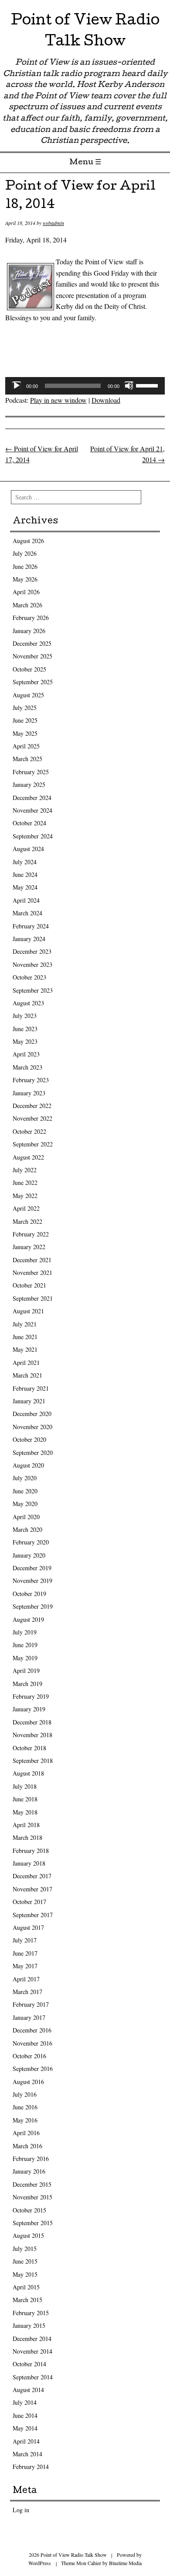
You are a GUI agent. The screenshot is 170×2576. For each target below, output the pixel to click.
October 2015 (29, 2210)
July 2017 (25, 1940)
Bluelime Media (125, 2563)
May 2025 (25, 733)
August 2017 (28, 1927)
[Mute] (129, 386)
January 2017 (29, 2017)
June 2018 (25, 1799)
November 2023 (32, 964)
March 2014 (27, 2454)
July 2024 (25, 862)
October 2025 (29, 669)
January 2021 (29, 1401)
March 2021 (27, 1375)
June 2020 (25, 1491)
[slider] (148, 385)
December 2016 (32, 2030)
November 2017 (32, 1889)
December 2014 (32, 2339)
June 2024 (25, 874)
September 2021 (33, 1298)
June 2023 (25, 1029)
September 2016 (33, 2069)
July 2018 (25, 1786)
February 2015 (31, 2313)
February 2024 (31, 926)
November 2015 (32, 2197)
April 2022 (26, 1208)
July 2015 (25, 2249)
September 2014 (33, 2377)
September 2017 (33, 1915)
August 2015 (28, 2235)
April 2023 (26, 1054)
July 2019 (25, 1632)
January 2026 (29, 631)
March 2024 (27, 913)
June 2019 (25, 1645)
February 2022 (31, 1234)
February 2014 (31, 2467)
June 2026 (25, 566)
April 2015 (26, 2287)
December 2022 (32, 1106)
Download (106, 400)
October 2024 (29, 823)
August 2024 (28, 849)
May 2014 (25, 2428)
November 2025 (32, 656)
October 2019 (29, 1594)
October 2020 (29, 1439)
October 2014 (29, 2364)
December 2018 (32, 1722)
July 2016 (25, 2094)
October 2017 (29, 1902)
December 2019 (32, 1568)
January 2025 (29, 784)
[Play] (17, 386)
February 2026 (31, 618)
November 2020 (32, 1427)
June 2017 (25, 1953)
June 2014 (25, 2415)
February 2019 (31, 1696)
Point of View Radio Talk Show (85, 32)
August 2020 (28, 1465)
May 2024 (25, 887)
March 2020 (27, 1529)
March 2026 (27, 605)
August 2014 (28, 2390)
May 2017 (25, 1966)
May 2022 (25, 1196)
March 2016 (27, 2146)
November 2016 (32, 2043)
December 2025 (32, 643)
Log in (21, 2510)
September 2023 (33, 990)
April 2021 (26, 1362)
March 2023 (27, 1067)
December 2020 (32, 1414)
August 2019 (28, 1619)
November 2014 (32, 2351)
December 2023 (32, 951)
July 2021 (25, 1324)
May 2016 (25, 2120)
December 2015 (32, 2184)
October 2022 (29, 1131)
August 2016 (28, 2082)
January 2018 (29, 1863)
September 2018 (33, 1761)
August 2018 (28, 1773)
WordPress (40, 2563)
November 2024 (32, 810)
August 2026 (28, 541)
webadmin (53, 223)
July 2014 (25, 2402)
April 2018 (26, 1825)
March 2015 (27, 2300)
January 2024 (29, 939)
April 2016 (26, 2133)
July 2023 (25, 1016)
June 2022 (25, 1182)
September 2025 (33, 682)
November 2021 (32, 1272)
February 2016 (31, 2159)
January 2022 (29, 1247)
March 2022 (27, 1221)
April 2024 (26, 900)
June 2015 (25, 2261)
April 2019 (26, 1671)
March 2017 (27, 1992)
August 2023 (28, 1003)
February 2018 (31, 1851)
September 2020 (33, 1452)
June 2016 (25, 2107)
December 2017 (32, 1876)
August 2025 (28, 695)
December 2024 (32, 798)
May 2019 (25, 1658)
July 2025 (25, 708)
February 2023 (31, 1080)
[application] (85, 386)
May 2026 (25, 579)
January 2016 (29, 2171)
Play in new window (58, 400)
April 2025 (26, 746)
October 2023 (29, 977)
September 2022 (33, 1144)
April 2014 (26, 2441)
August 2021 (28, 1311)
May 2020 (25, 1504)
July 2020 (25, 1478)
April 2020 (26, 1517)
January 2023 (29, 1093)
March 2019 (27, 1684)
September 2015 (33, 2223)
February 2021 (31, 1388)
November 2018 (32, 1735)
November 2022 (32, 1118)
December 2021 (32, 1260)
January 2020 (29, 1555)
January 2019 (29, 1709)
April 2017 (26, 1979)
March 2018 (27, 1837)
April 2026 (26, 592)
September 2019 (33, 1606)
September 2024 (33, 836)
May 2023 (25, 1041)
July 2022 (25, 1170)
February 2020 (31, 1542)
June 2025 (25, 720)
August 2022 (28, 1157)
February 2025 (31, 772)
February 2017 (31, 2004)
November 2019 (32, 1581)
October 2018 (29, 1748)
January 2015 (29, 2325)
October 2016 (29, 2056)
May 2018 (25, 1812)
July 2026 (25, 553)
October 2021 (29, 1285)
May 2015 (25, 2274)
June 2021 (25, 1337)
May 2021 (25, 1349)
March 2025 (27, 759)
